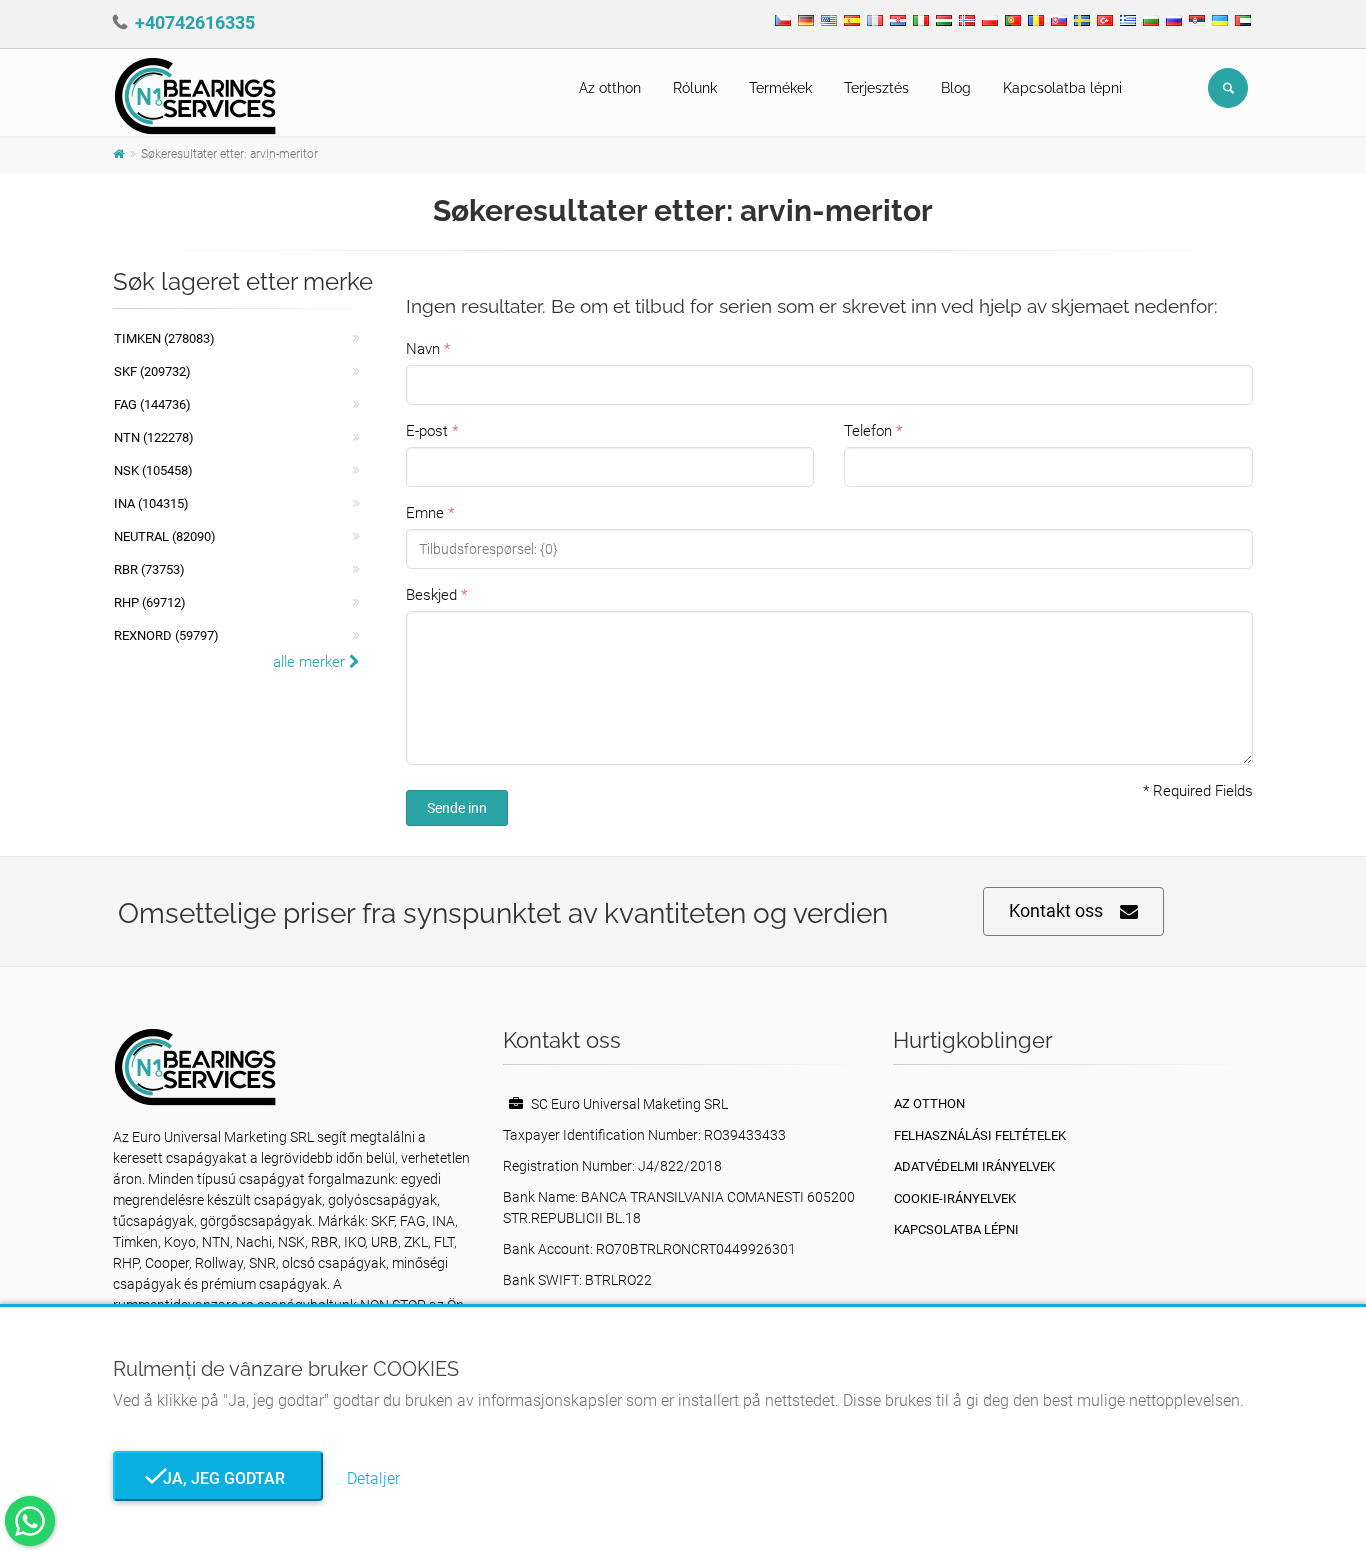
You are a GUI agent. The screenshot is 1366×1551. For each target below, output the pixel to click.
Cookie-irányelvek (955, 1198)
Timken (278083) (164, 338)
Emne (425, 513)
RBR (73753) (149, 569)
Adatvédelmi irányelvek (974, 1166)
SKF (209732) (152, 371)
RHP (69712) (150, 602)
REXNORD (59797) (166, 635)
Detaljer (373, 1478)
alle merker (311, 662)
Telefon (868, 431)
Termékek (780, 88)
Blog (956, 88)
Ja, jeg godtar (218, 1478)
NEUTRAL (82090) (165, 536)
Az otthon (610, 88)
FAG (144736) (152, 404)
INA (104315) (151, 503)
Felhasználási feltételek (980, 1135)
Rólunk (695, 88)
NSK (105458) (153, 470)
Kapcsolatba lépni (1062, 88)
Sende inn (457, 808)
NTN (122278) (154, 437)
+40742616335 (195, 22)
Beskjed (431, 595)
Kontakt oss (1056, 910)
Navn (423, 349)
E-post (427, 431)
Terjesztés (876, 88)
